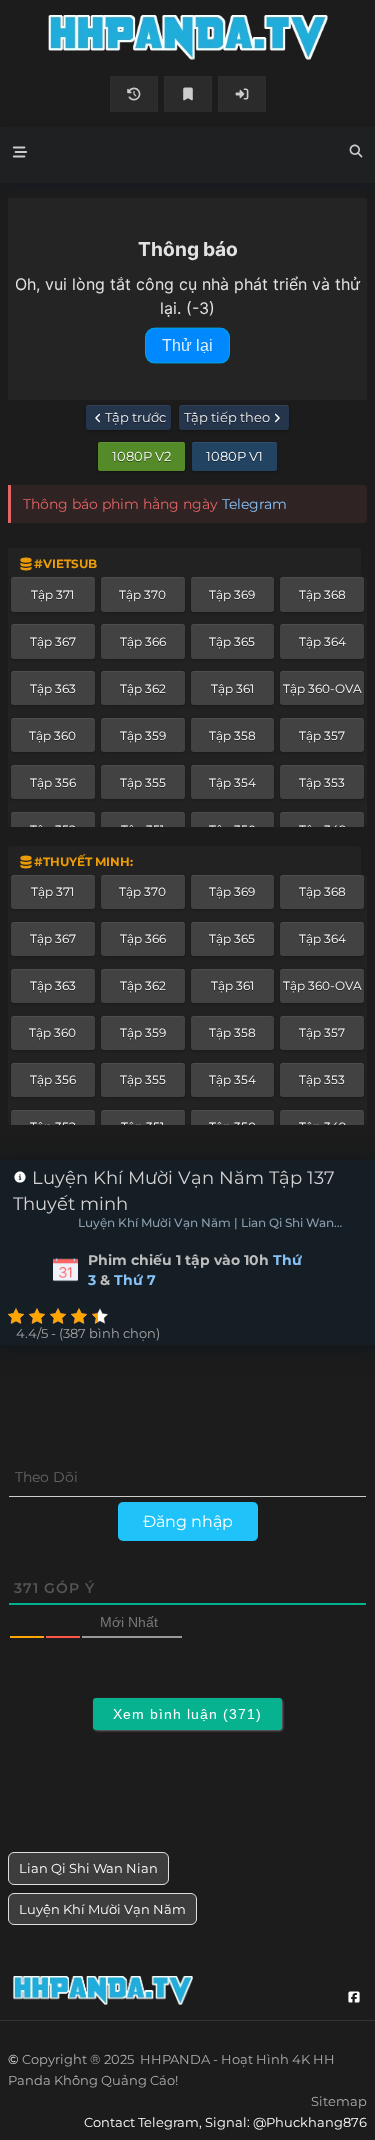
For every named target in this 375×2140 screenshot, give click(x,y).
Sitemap (339, 2101)
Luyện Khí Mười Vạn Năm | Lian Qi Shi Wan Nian (206, 1224)
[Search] (356, 154)
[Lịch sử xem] (134, 94)
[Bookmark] (188, 94)
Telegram (254, 504)
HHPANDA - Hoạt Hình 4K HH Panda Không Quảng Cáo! (187, 37)
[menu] (20, 155)
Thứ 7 (135, 1280)
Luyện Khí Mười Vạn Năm (102, 1909)
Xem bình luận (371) (187, 1714)
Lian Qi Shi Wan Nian (88, 1868)
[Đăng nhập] (242, 94)
